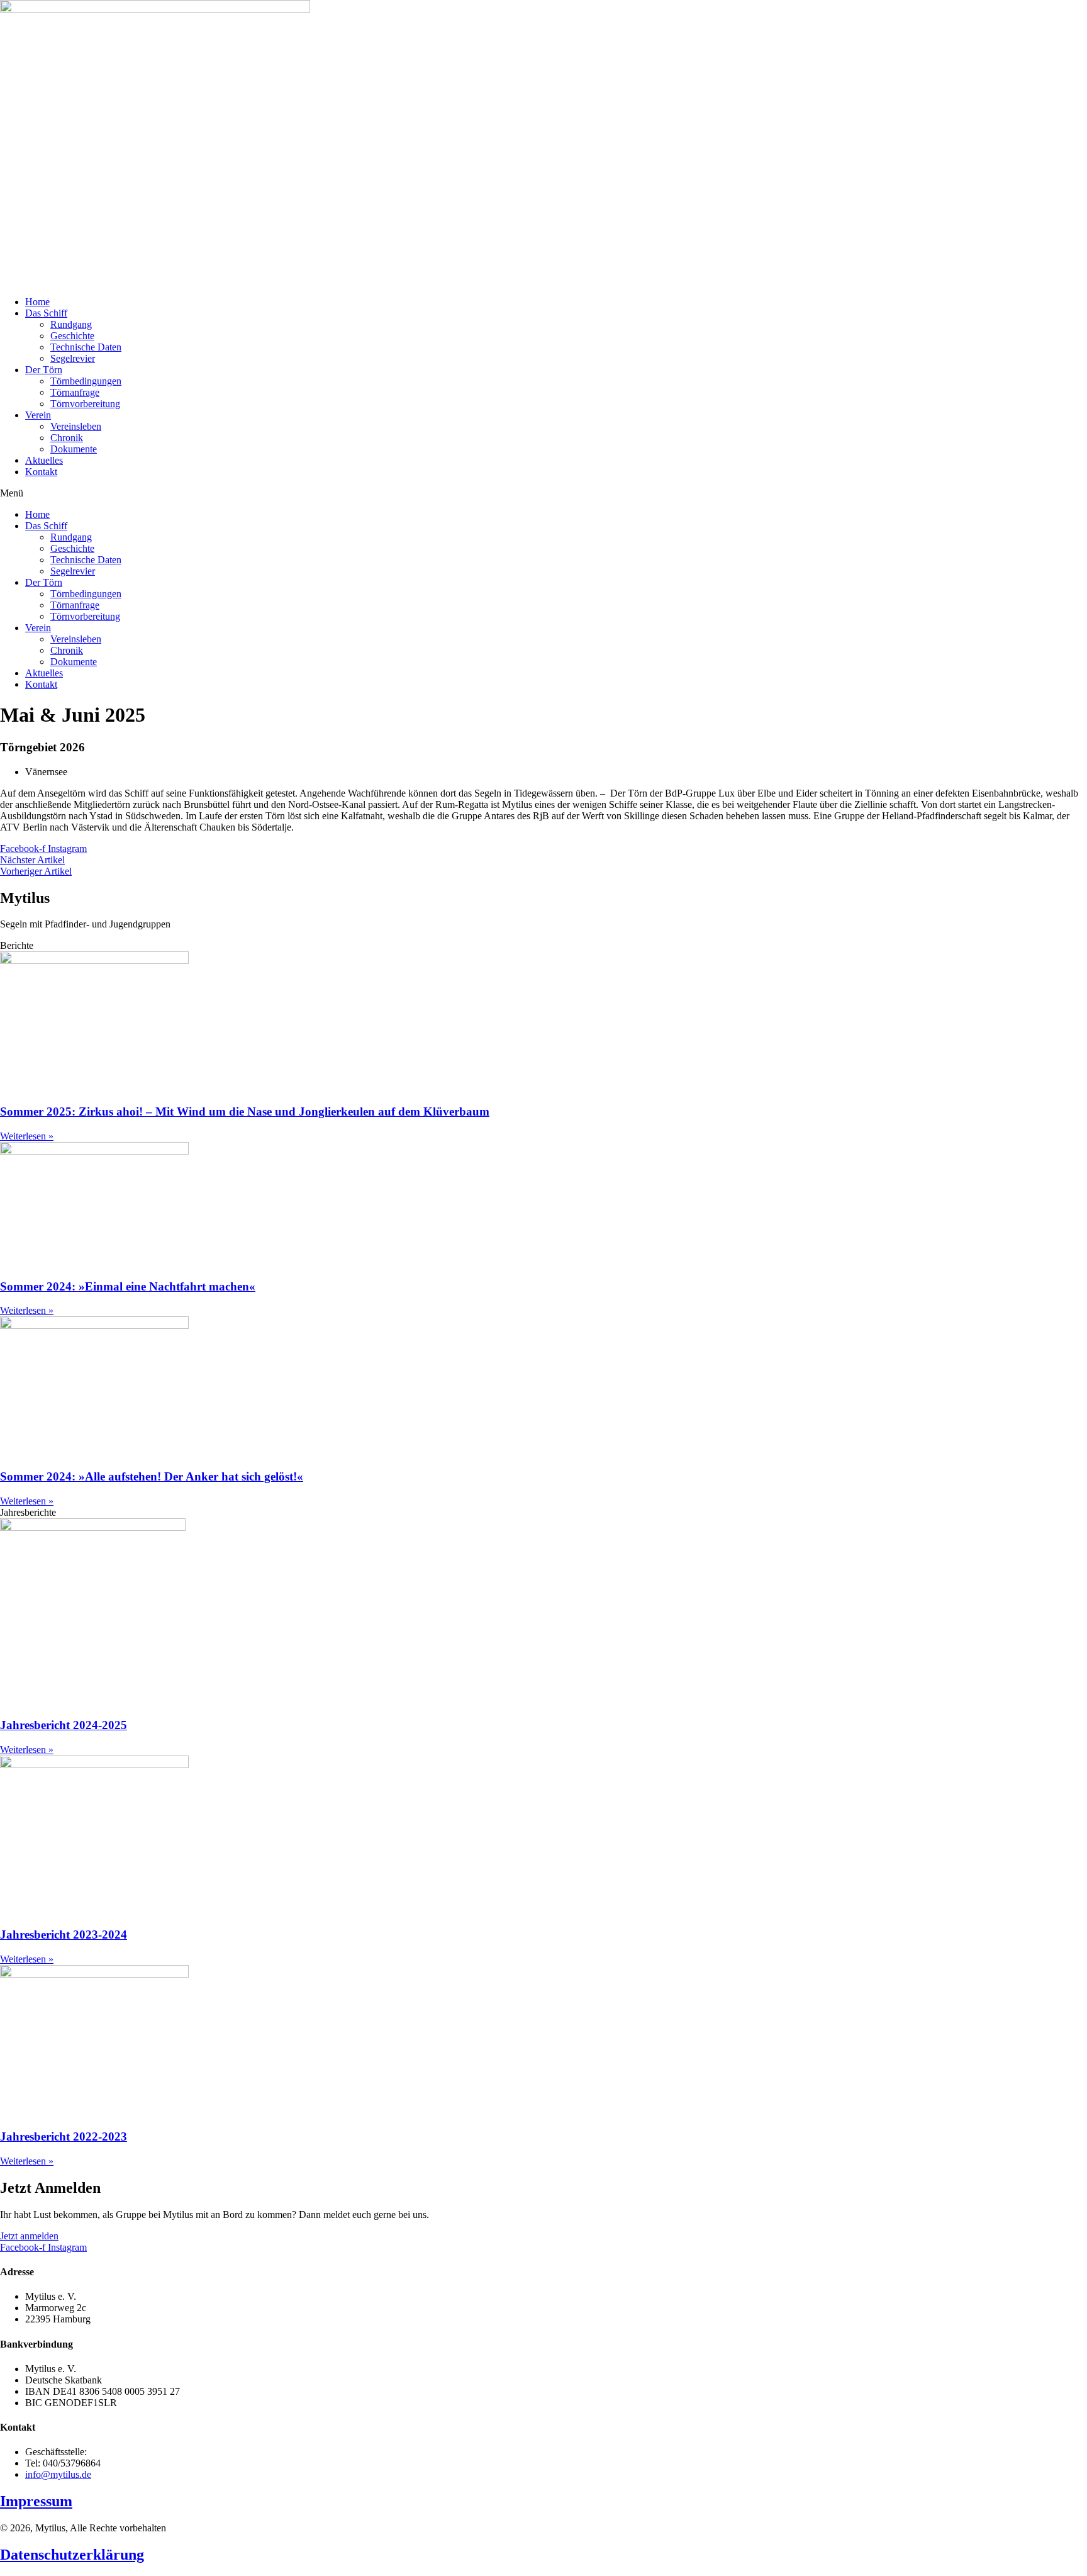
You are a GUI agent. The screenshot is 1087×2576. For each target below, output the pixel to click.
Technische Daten (86, 347)
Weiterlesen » (27, 1136)
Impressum (36, 2501)
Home (37, 302)
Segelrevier (73, 358)
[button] (543, 493)
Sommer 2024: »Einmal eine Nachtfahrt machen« (128, 1286)
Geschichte (72, 336)
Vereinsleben (76, 426)
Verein (38, 415)
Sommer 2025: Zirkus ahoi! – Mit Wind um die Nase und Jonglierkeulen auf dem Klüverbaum (245, 1112)
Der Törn (44, 370)
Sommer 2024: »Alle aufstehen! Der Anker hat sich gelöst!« (152, 1476)
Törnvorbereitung (85, 404)
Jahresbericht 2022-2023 (64, 2136)
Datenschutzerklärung (72, 2555)
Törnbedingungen (86, 381)
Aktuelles (44, 460)
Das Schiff (46, 313)
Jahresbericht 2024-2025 (64, 1725)
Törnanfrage (75, 392)
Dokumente (74, 449)
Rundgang (71, 324)
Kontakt (41, 472)
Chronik (67, 438)
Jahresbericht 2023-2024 (64, 1935)
